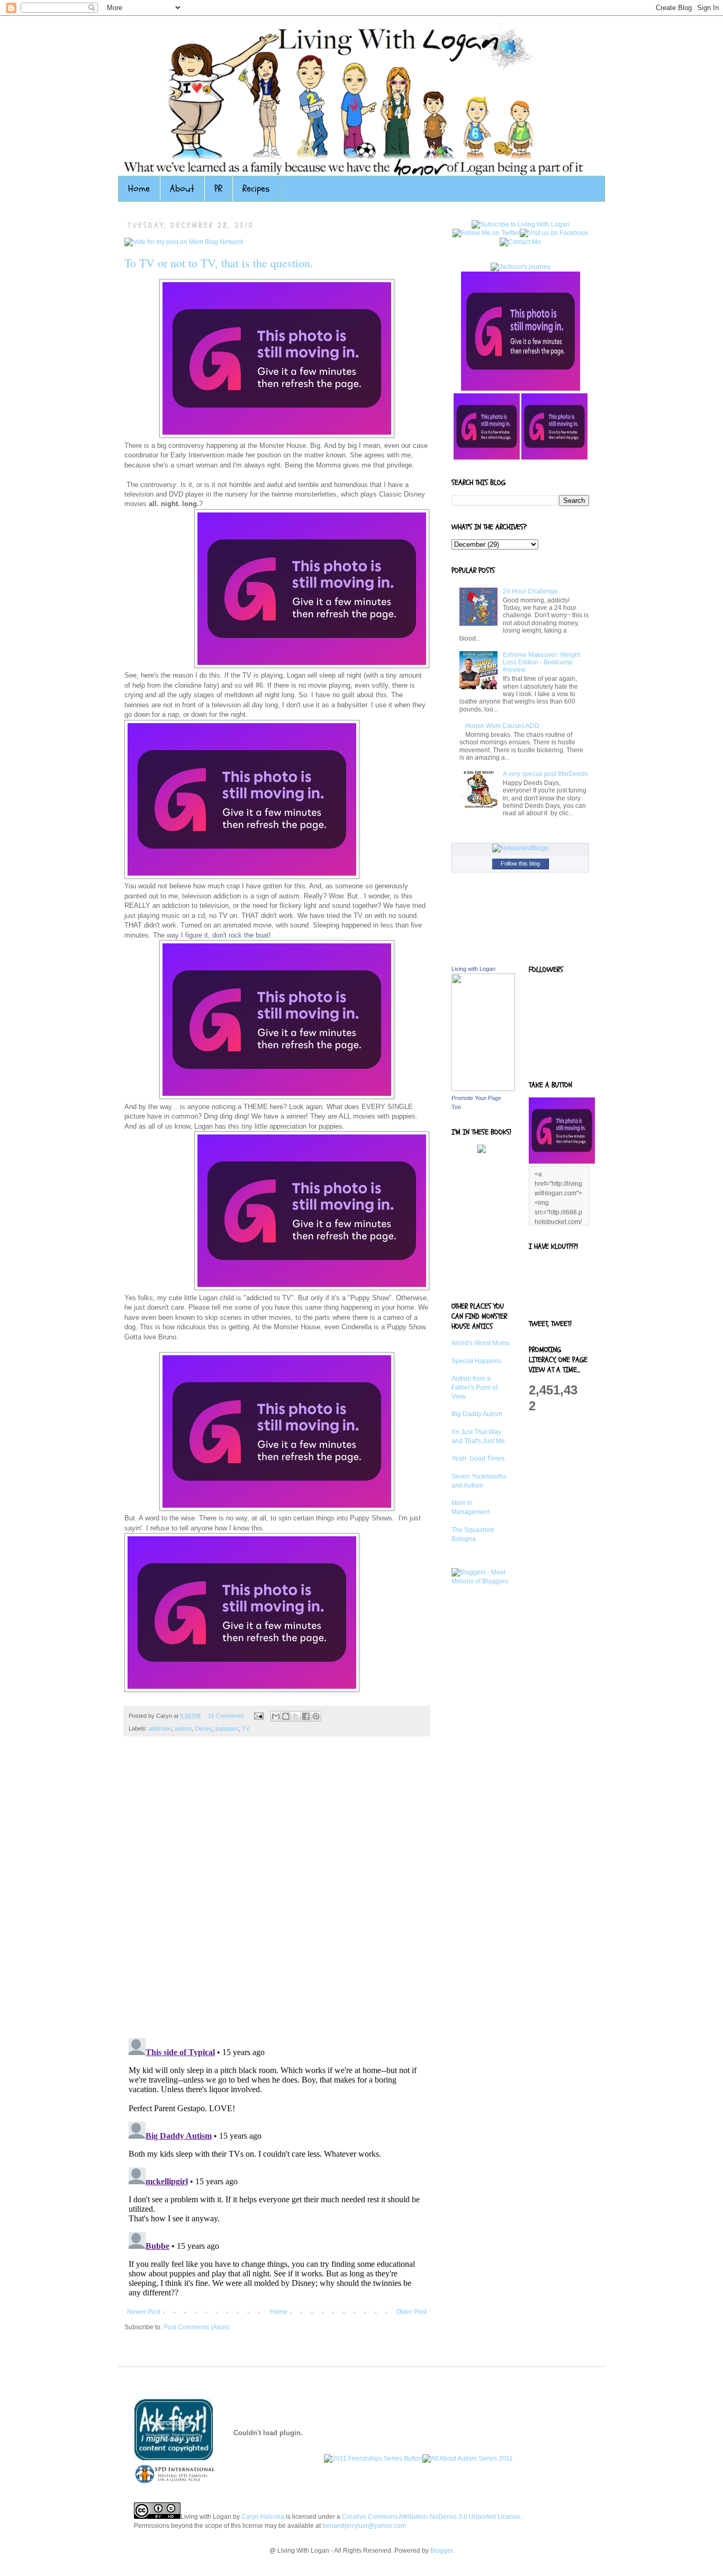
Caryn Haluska (263, 2517)
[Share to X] (296, 1716)
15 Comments (226, 1716)
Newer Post (144, 2312)
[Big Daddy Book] (482, 1151)
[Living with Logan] (483, 1089)
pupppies (227, 1728)
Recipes (256, 189)
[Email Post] (258, 1716)
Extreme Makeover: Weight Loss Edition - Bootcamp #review (541, 663)
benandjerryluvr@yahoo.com (364, 2526)
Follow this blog (520, 863)
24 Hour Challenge (530, 591)
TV (246, 1728)
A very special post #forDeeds (545, 774)
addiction (160, 1728)
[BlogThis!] (286, 1716)
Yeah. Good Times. (479, 1458)
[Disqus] (277, 1893)
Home (139, 189)
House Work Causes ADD (502, 726)
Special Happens (476, 1361)
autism (183, 1728)
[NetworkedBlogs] (520, 848)
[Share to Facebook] (306, 1716)
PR (218, 189)
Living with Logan (473, 969)
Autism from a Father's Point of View (475, 1388)
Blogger (441, 2551)
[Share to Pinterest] (316, 1716)
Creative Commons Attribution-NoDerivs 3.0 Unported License (431, 2517)
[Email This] (276, 1716)
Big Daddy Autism (477, 1414)
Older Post (412, 2312)
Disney (204, 1728)
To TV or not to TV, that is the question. (219, 263)
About (182, 189)
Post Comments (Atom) (197, 2327)
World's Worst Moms (481, 1343)
